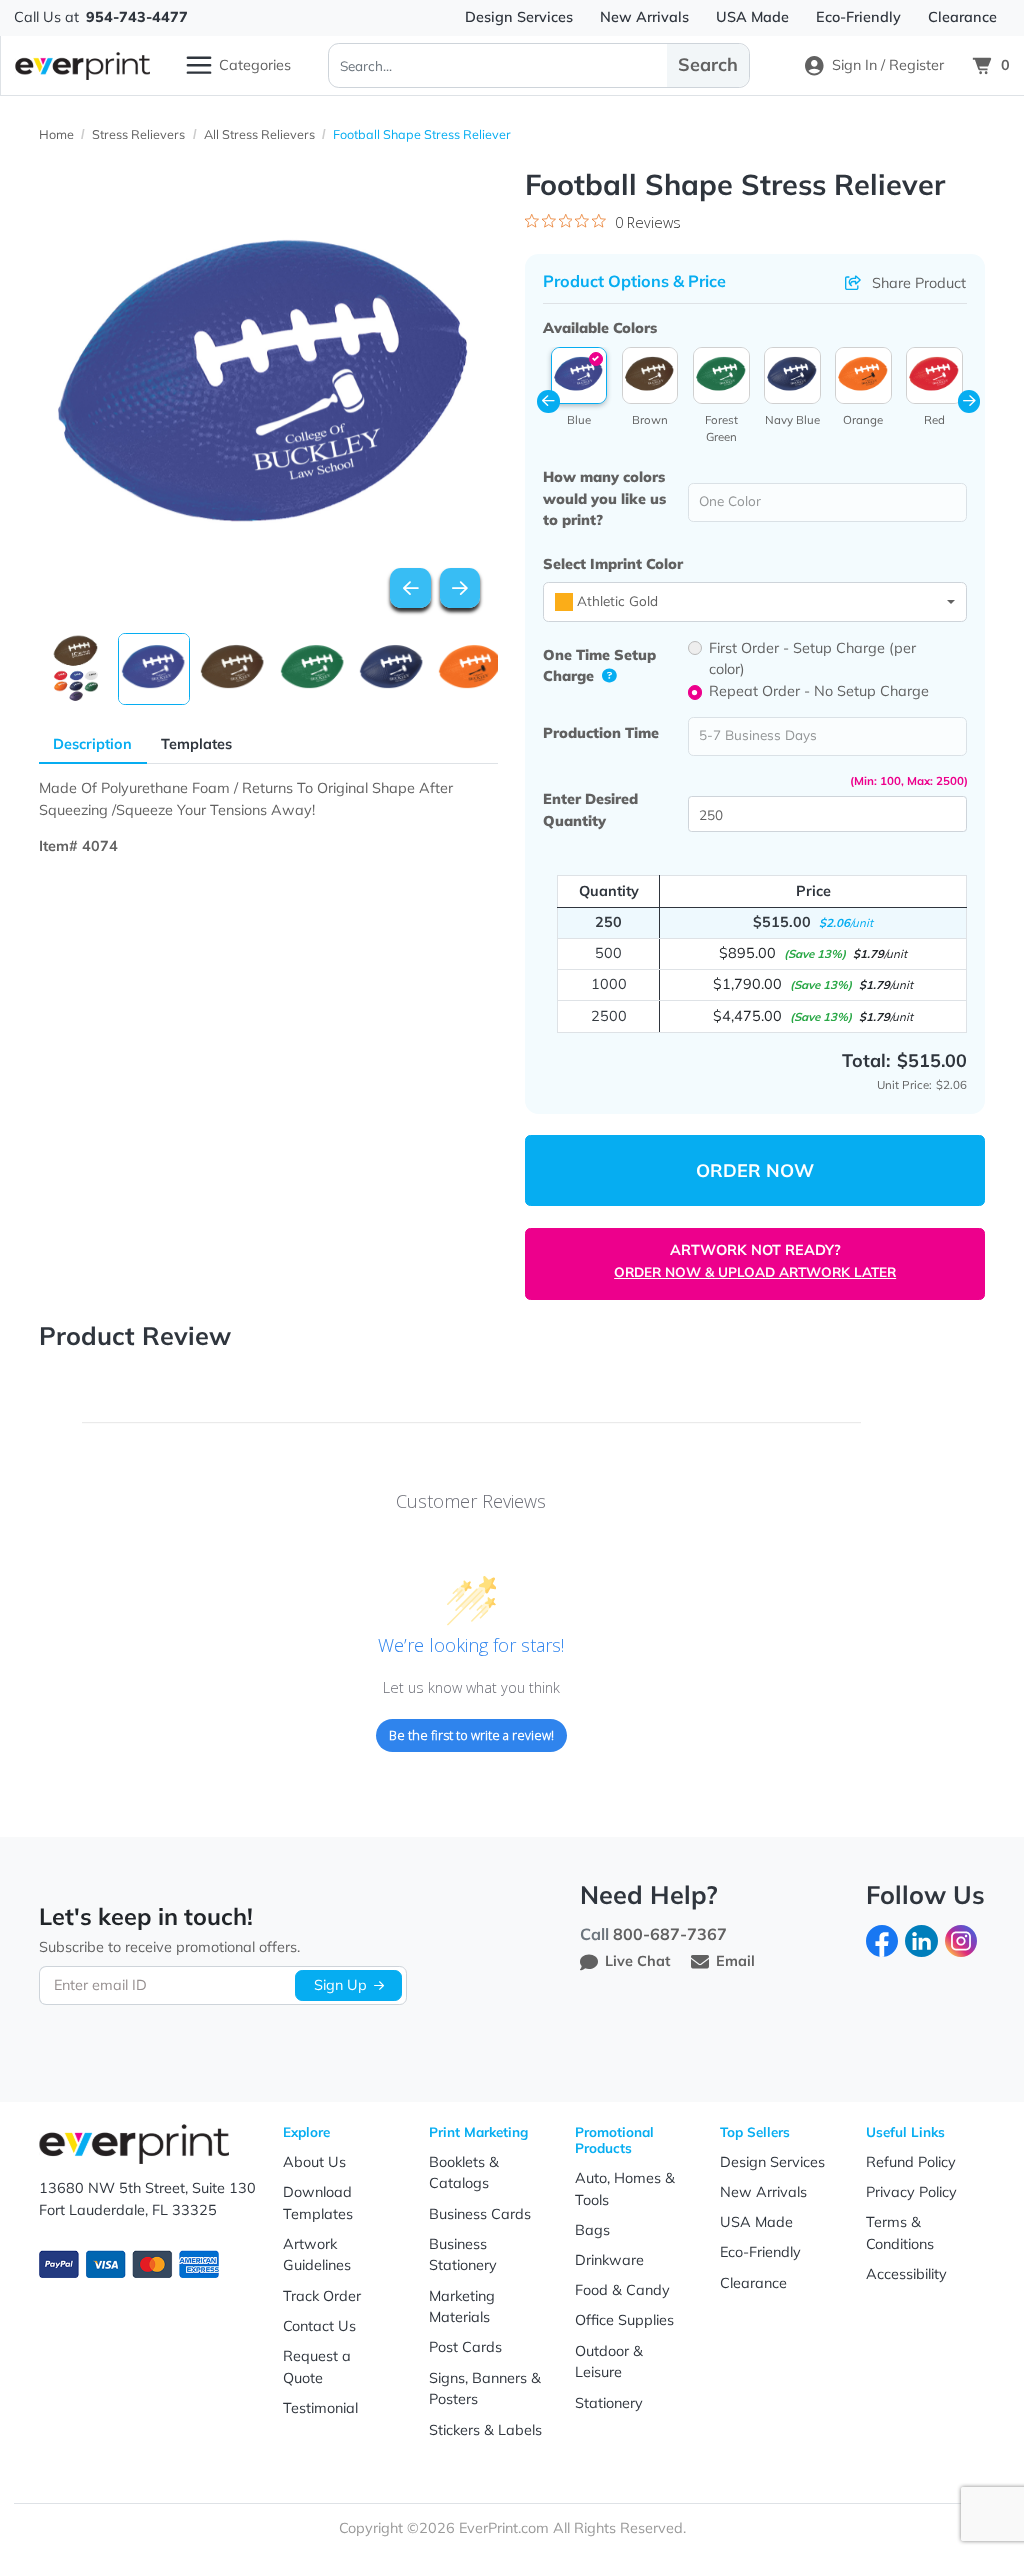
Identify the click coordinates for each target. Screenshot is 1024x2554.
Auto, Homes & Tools (625, 2189)
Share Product (919, 283)
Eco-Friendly (760, 2252)
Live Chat (637, 1961)
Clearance (753, 2283)
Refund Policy (911, 2162)
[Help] (604, 676)
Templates (196, 744)
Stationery (609, 2403)
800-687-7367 (670, 1934)
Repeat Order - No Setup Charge (819, 691)
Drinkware (609, 2260)
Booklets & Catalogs (464, 2173)
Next (969, 401)
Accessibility (906, 2274)
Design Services (772, 2162)
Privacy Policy (911, 2192)
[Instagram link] (961, 1939)
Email (735, 1961)
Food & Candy (622, 2290)
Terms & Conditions (900, 2233)
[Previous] (410, 588)
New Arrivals (763, 2192)
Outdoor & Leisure (609, 2362)
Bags (592, 2230)
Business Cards (480, 2214)
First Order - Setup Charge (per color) (812, 659)
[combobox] (754, 601)
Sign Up (340, 1985)
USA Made (756, 2222)
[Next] (460, 588)
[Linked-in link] (921, 1939)
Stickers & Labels (485, 2430)
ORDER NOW (755, 1170)
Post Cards (465, 2347)
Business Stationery (463, 2255)
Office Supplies (624, 2320)
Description (92, 744)
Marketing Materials (462, 2307)
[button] (579, 375)
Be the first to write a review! (471, 1735)
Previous (548, 401)
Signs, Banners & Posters (485, 2389)
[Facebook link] (882, 1939)
